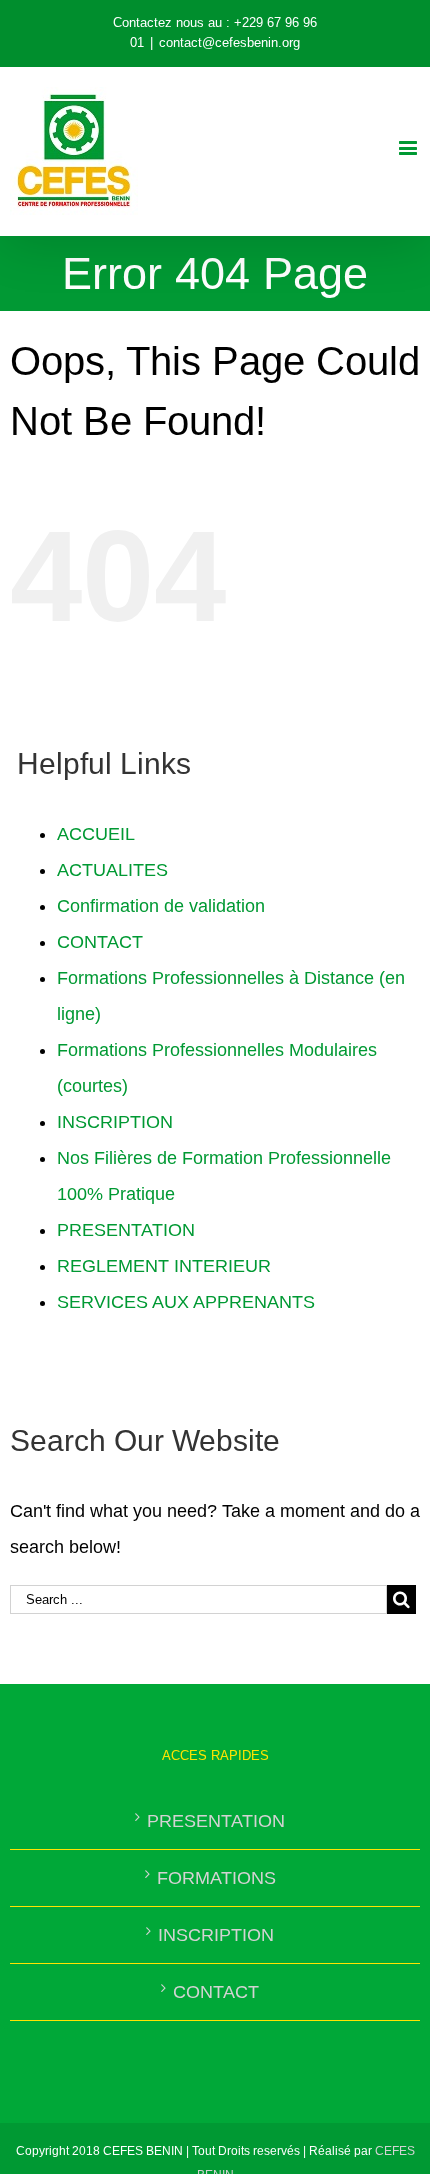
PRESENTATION (126, 1230)
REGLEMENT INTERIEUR (164, 1266)
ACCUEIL (96, 834)
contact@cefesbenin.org (229, 42)
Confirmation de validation (161, 906)
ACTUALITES (112, 870)
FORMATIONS (216, 1878)
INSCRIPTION (115, 1122)
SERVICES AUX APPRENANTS (186, 1302)
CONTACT (100, 942)
